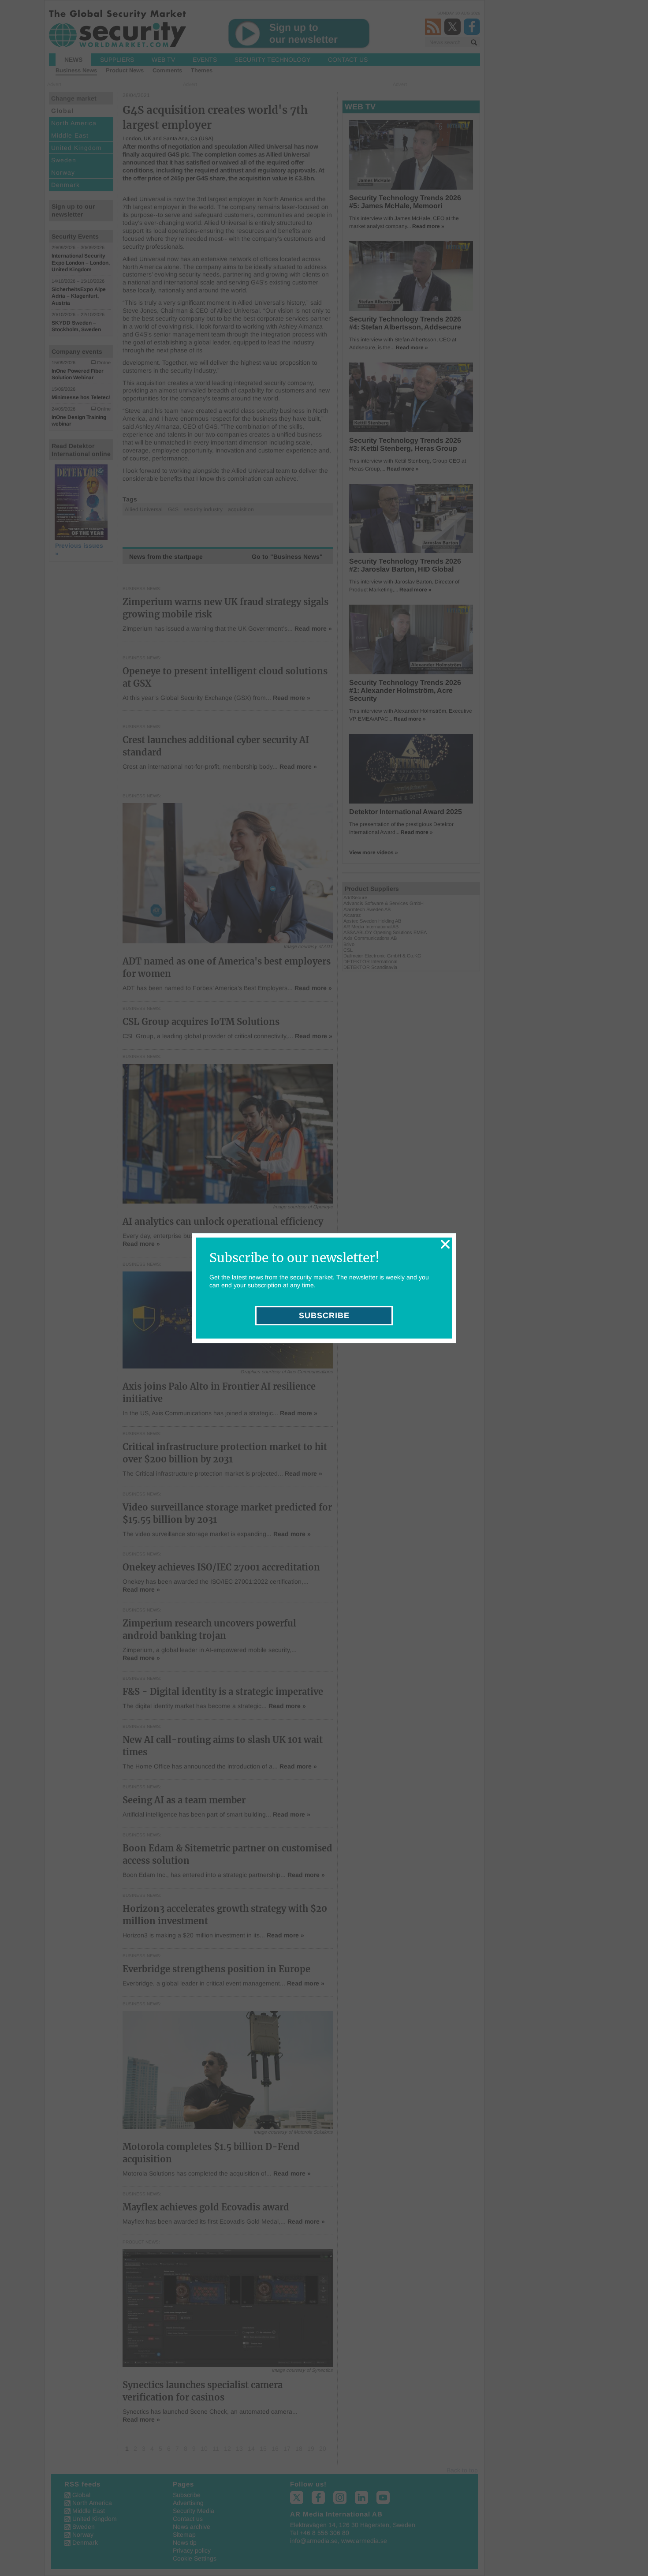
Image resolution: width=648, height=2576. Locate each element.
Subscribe (324, 1316)
